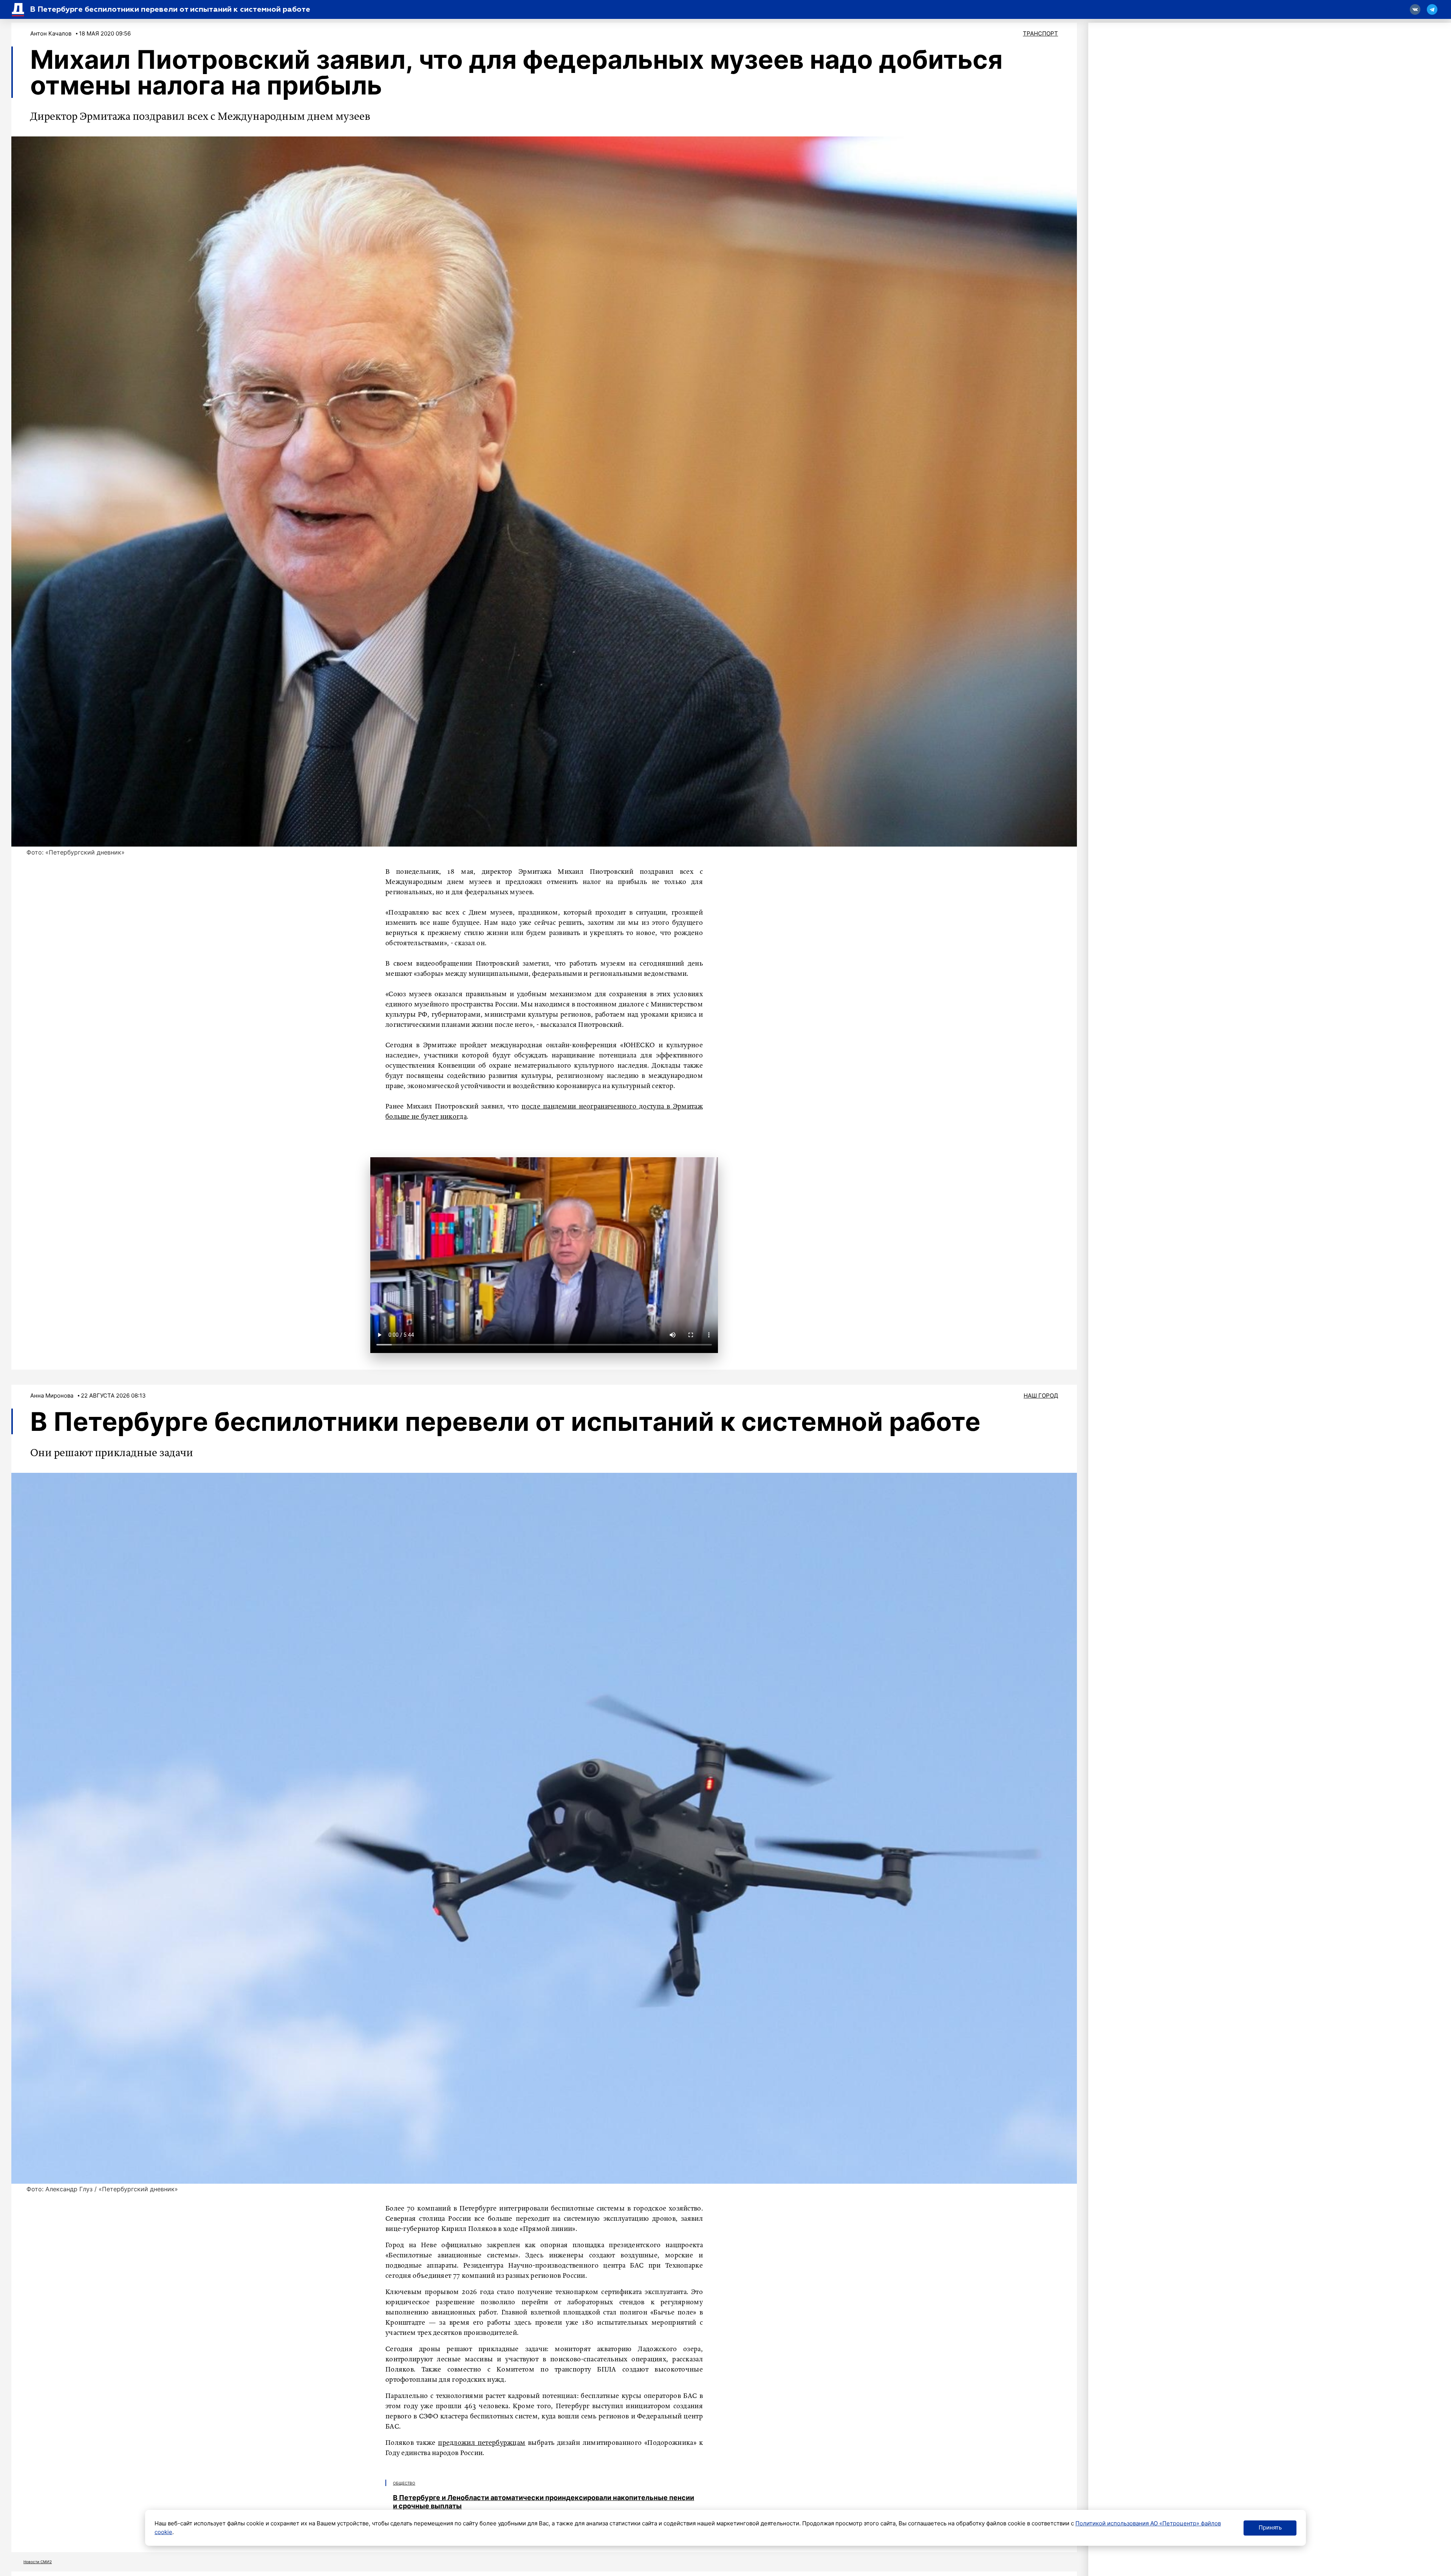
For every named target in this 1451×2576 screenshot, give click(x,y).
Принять (1270, 2527)
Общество (404, 2483)
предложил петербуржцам (482, 2443)
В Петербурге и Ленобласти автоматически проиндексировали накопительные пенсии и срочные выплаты (544, 2502)
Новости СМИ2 (38, 2562)
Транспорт (1040, 33)
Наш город (1041, 1396)
